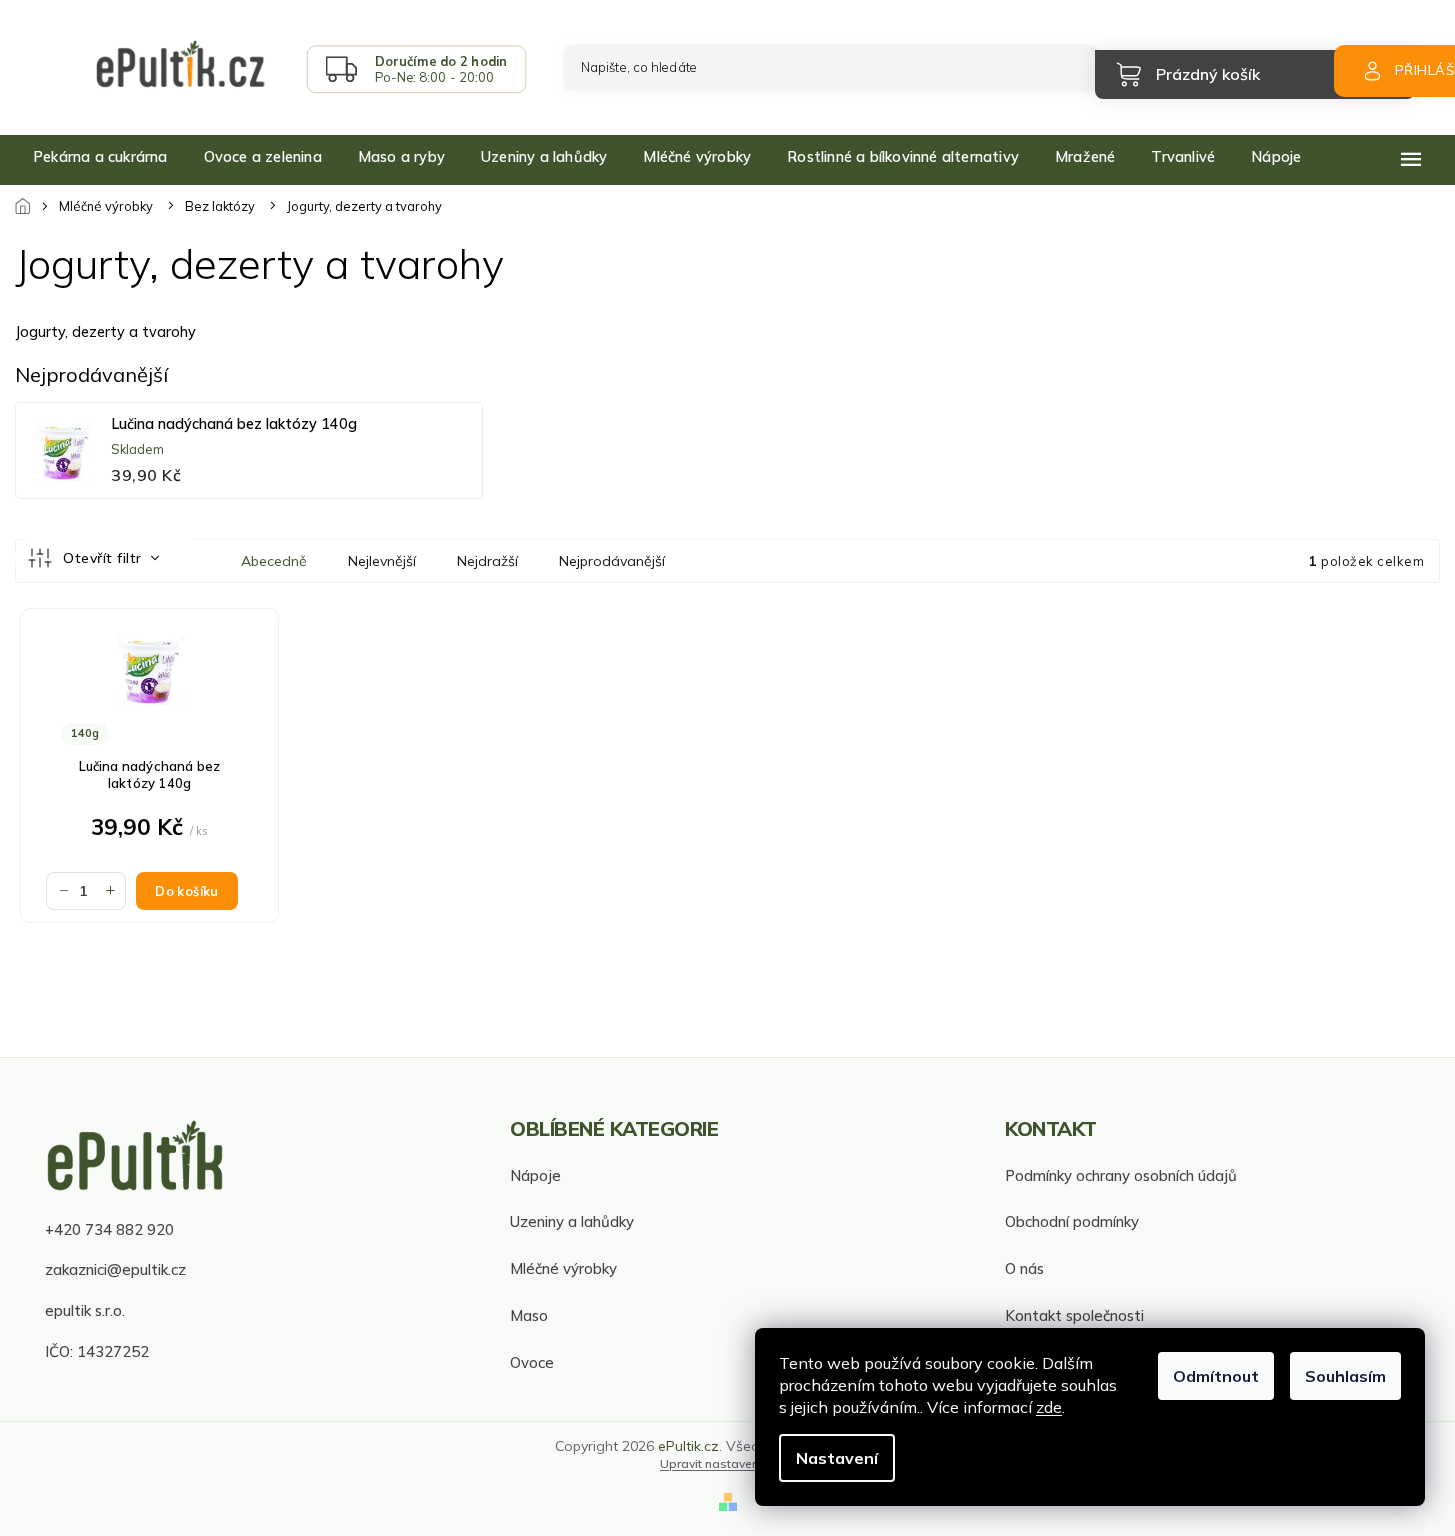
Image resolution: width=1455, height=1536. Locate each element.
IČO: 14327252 (97, 1351)
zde (1049, 1407)
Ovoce (532, 1362)
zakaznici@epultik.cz (115, 1269)
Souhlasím (1345, 1376)
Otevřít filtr (104, 558)
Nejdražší (487, 561)
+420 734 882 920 (109, 1229)
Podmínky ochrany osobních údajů (1121, 1175)
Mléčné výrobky (563, 1268)
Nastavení (837, 1458)
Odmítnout (1216, 1376)
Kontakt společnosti (1074, 1315)
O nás (1024, 1268)
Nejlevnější (382, 561)
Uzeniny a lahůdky (572, 1221)
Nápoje (535, 1175)
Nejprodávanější (612, 561)
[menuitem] (100, 157)
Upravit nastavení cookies (735, 1463)
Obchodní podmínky (1072, 1221)
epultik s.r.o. (85, 1310)
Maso (529, 1315)
